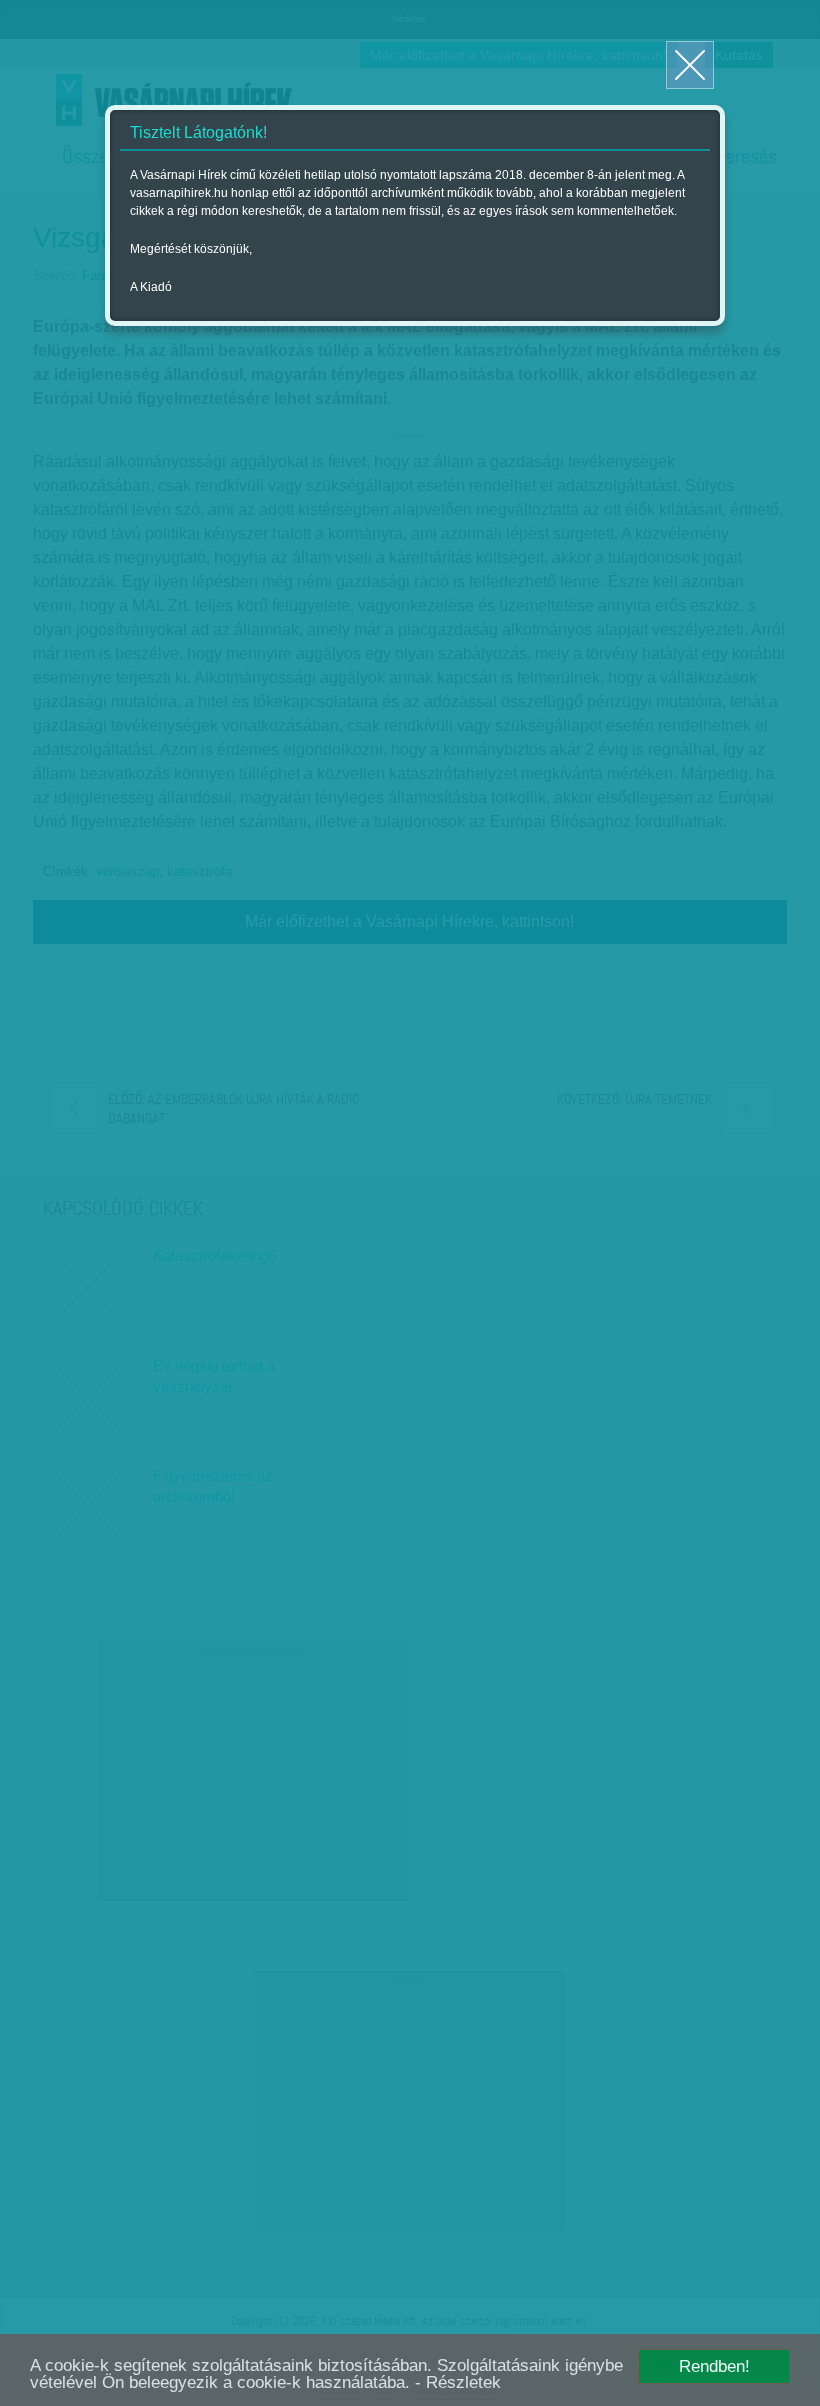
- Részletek (458, 2382)
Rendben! (714, 2366)
